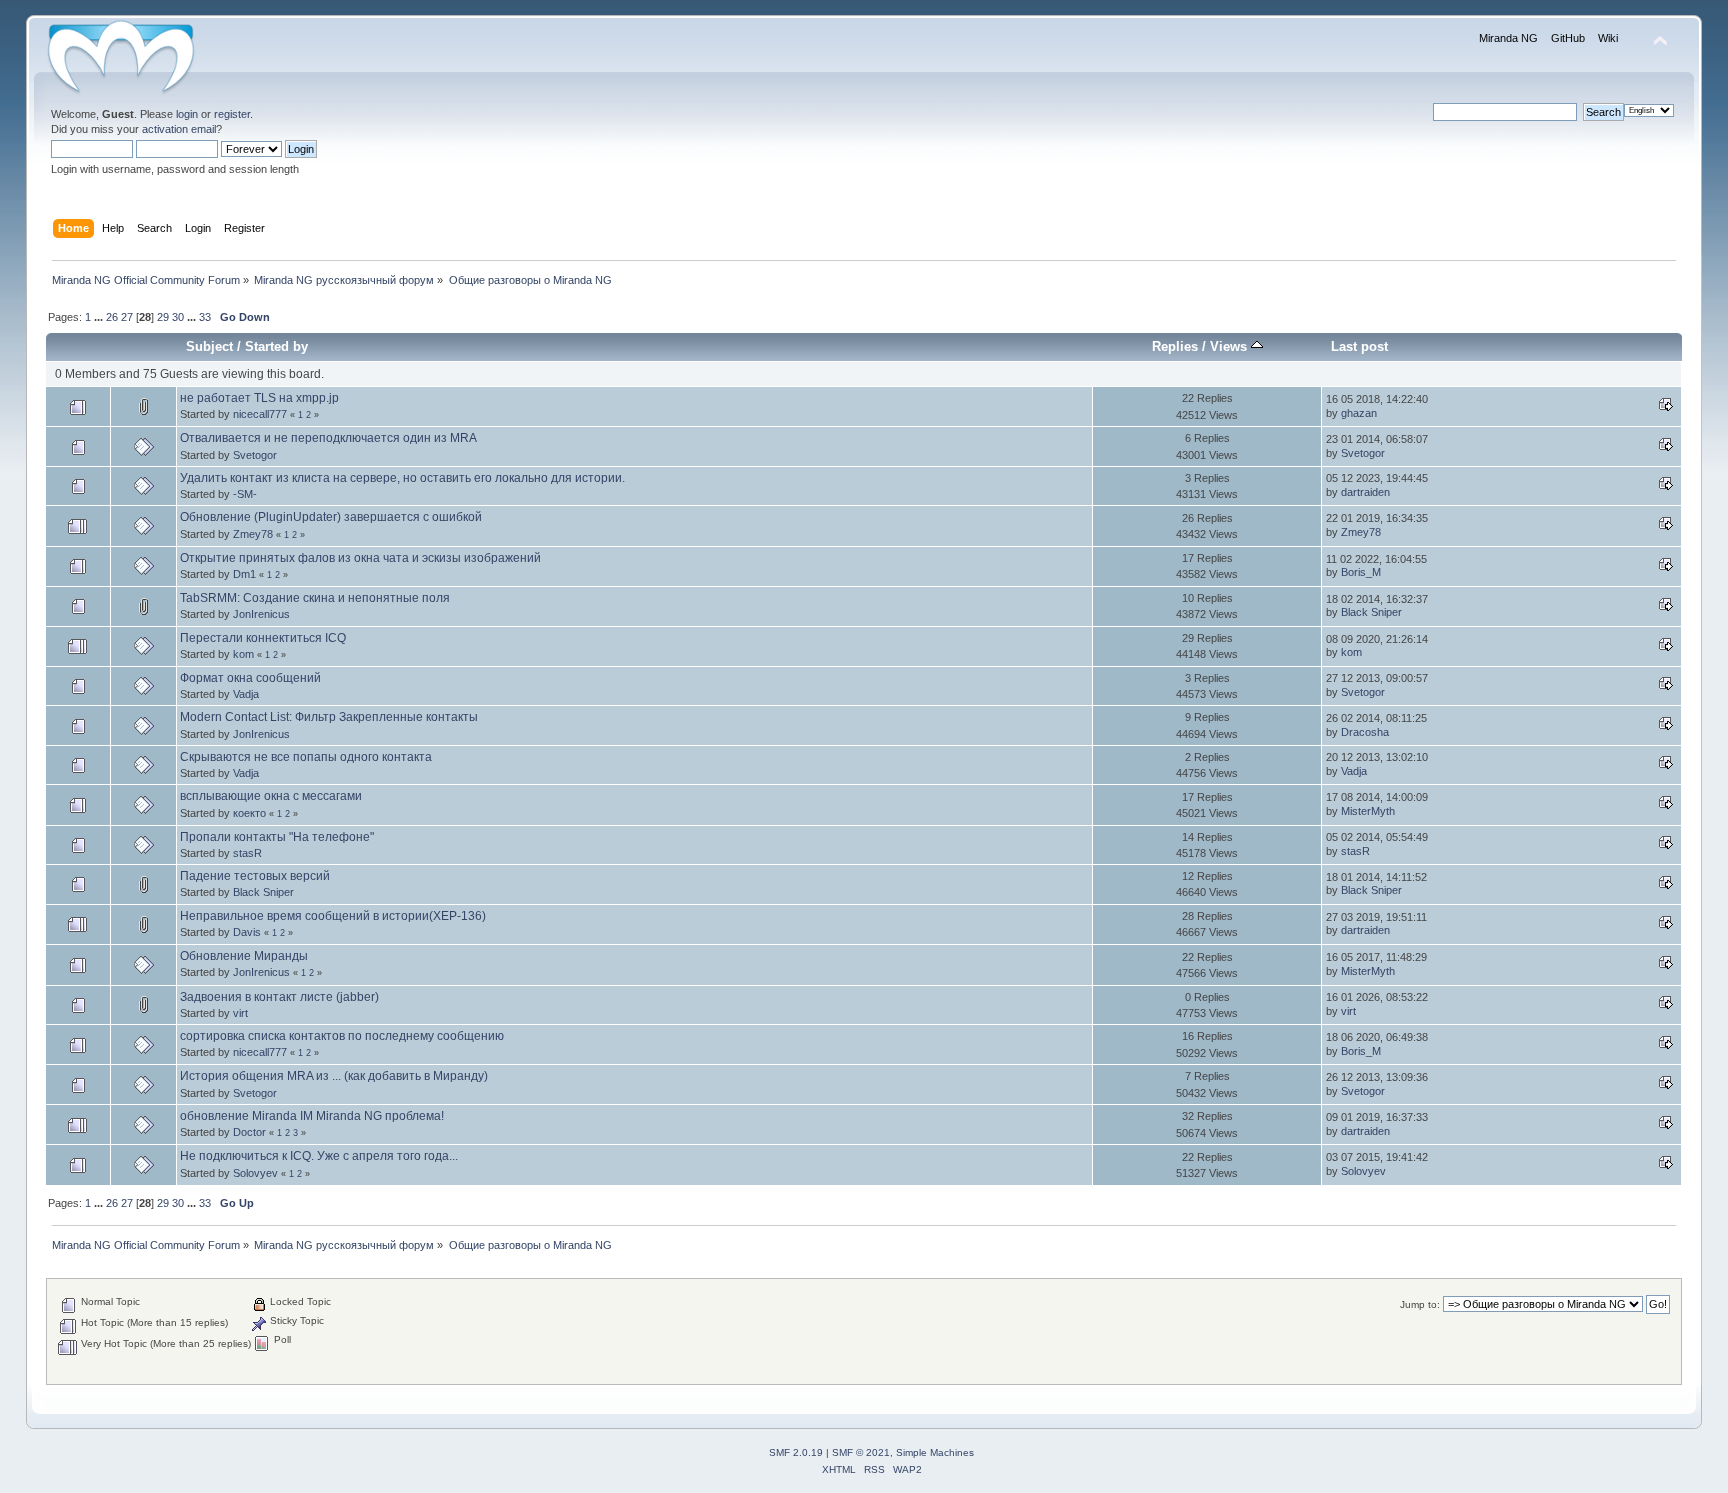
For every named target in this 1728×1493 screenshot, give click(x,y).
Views (1230, 346)
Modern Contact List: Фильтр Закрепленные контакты (329, 717)
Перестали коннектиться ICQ (263, 638)
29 (163, 317)
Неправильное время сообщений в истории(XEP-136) (333, 916)
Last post (1359, 346)
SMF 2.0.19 (796, 1452)
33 (205, 317)
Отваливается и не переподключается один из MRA (328, 438)
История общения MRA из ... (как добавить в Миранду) (334, 1076)
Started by (276, 346)
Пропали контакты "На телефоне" (277, 837)
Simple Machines (935, 1452)
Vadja (246, 694)
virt (240, 1013)
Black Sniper (1371, 612)
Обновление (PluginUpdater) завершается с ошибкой (331, 517)
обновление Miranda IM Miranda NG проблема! (312, 1116)
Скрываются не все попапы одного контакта (306, 757)
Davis (247, 932)
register (232, 114)
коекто (249, 813)
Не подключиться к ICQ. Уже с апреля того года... (319, 1156)
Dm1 (244, 574)
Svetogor (255, 455)
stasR (247, 853)
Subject (209, 346)
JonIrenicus (261, 614)
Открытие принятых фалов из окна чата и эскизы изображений (360, 558)
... (100, 317)
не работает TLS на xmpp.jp (259, 398)
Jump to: (1420, 1304)
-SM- (245, 494)
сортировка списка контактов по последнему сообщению (342, 1036)
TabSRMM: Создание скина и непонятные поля (315, 598)
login (187, 114)
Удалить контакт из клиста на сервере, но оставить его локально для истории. (402, 478)
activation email (179, 129)
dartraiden (1365, 492)
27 (127, 317)
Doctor (249, 1132)
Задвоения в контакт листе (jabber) (279, 997)
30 (178, 317)
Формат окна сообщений (250, 678)
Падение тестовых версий (255, 876)
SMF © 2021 (861, 1452)
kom (243, 654)
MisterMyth (1368, 811)
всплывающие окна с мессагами (271, 796)
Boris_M (1361, 572)
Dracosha (1365, 732)
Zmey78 (253, 534)
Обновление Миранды (244, 956)
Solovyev (255, 1173)
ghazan (1359, 413)
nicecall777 (260, 414)
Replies (1175, 346)
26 (112, 317)
